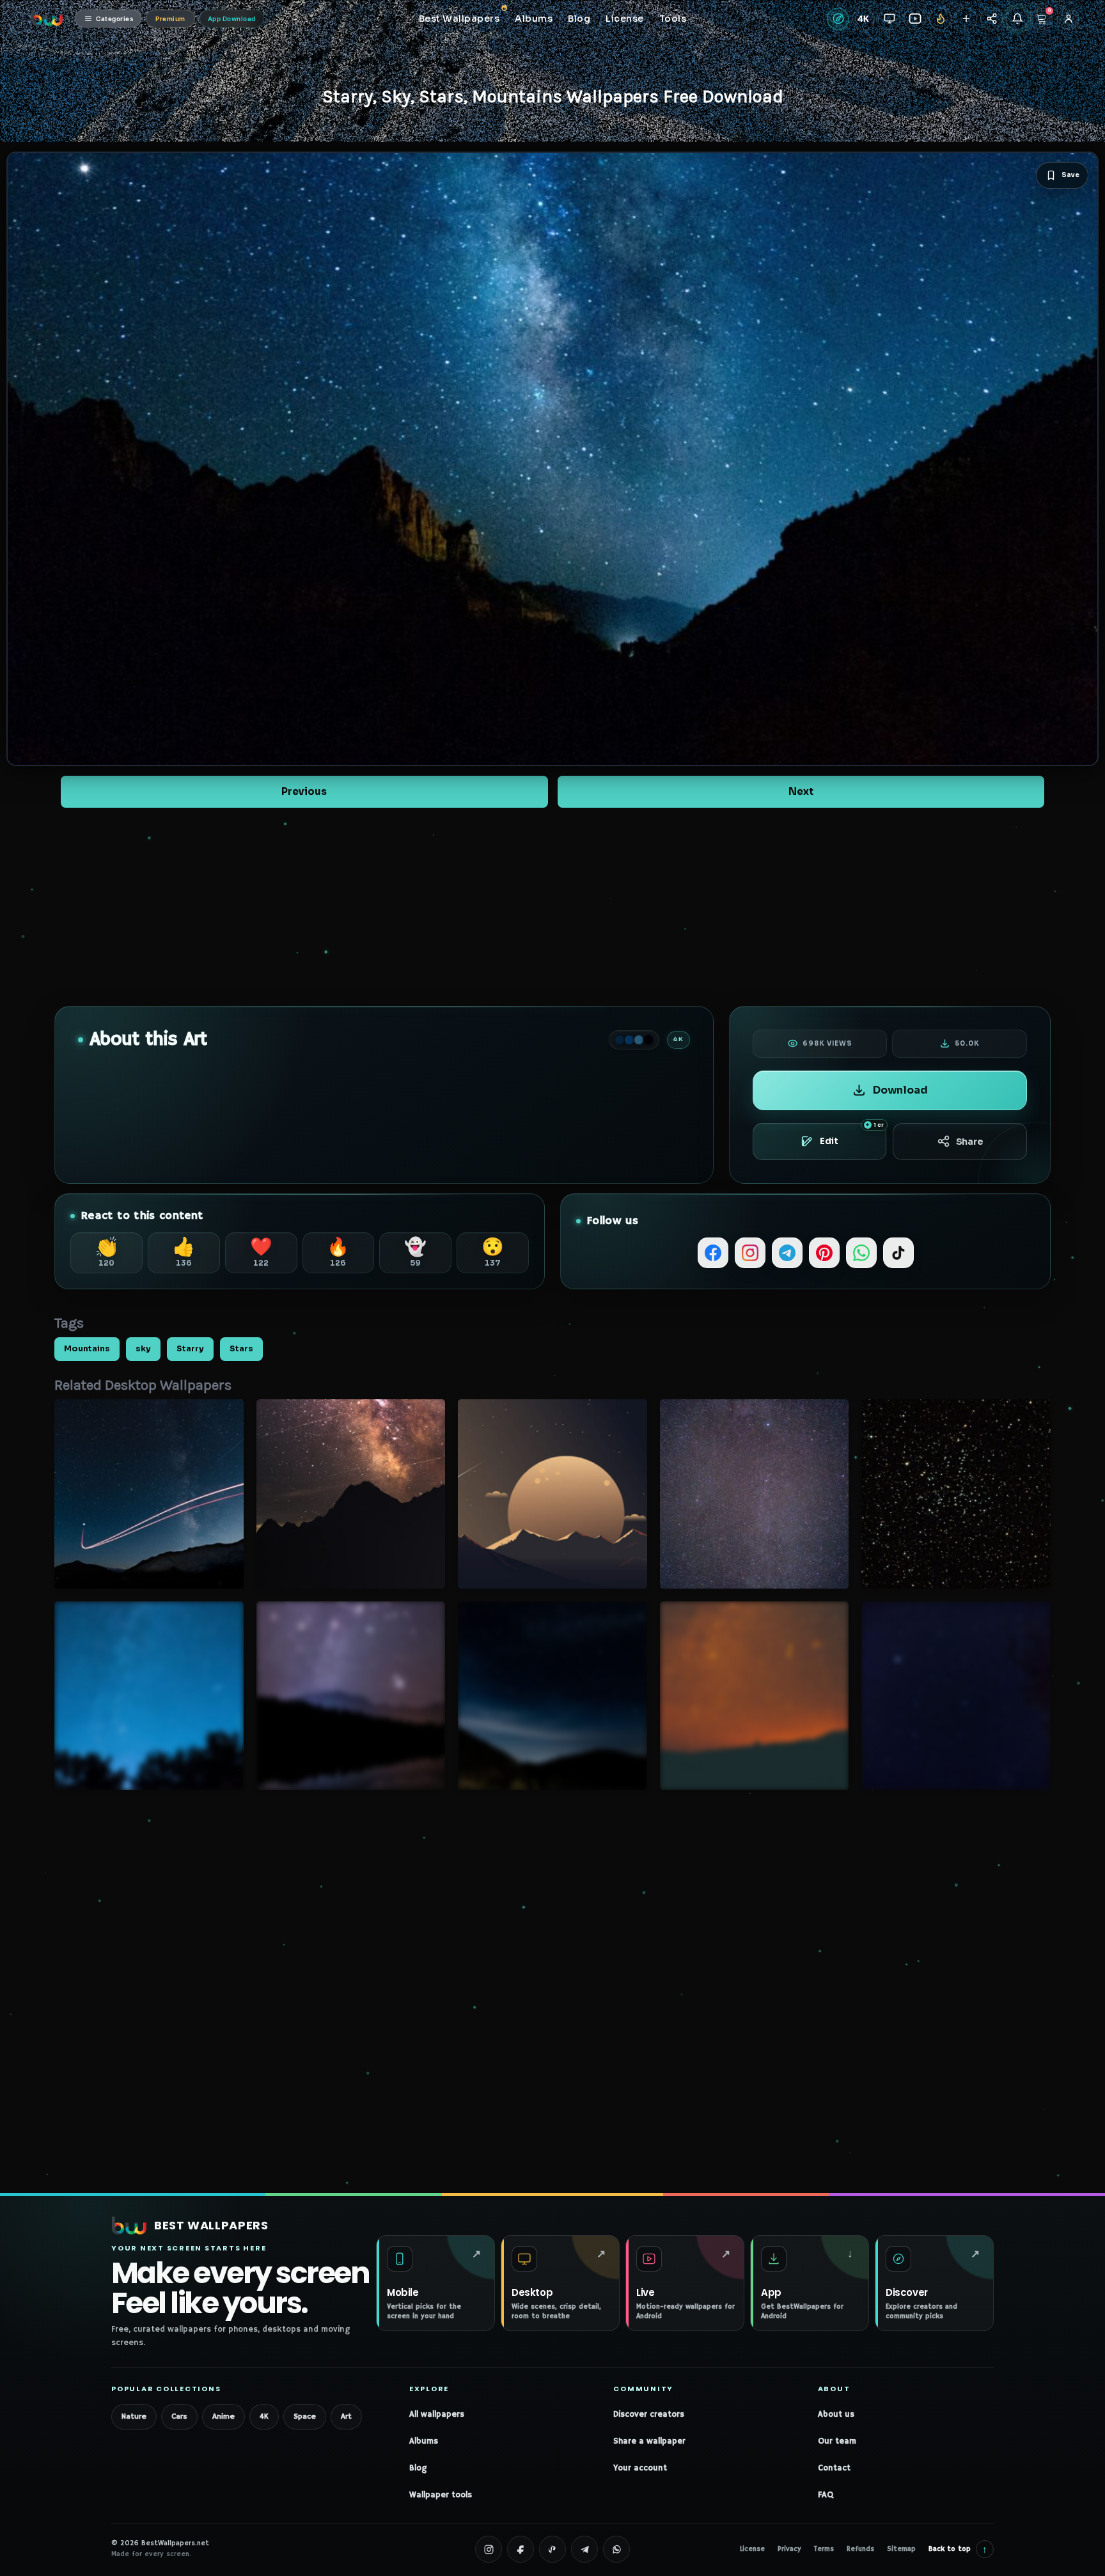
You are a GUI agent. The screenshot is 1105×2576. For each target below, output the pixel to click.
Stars (241, 1349)
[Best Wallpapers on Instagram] (489, 2549)
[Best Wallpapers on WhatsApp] (616, 2549)
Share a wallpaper (649, 2441)
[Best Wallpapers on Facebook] (521, 2549)
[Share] (991, 19)
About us (836, 2415)
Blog (418, 2468)
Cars (179, 2416)
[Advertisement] (552, 907)
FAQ (826, 2495)
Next (801, 791)
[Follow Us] (966, 19)
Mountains (87, 1349)
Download (900, 1090)
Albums (424, 2441)
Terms (824, 2549)
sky (143, 1349)
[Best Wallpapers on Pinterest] (552, 2549)
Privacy (789, 2549)
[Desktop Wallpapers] (889, 19)
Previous (304, 791)
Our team (837, 2441)
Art (346, 2416)
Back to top (958, 2549)
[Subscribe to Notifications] (1017, 19)
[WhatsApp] (861, 1253)
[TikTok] (898, 1253)
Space (305, 2416)
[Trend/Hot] (940, 19)
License (752, 2549)
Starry (190, 1349)
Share (970, 1142)
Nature (134, 2416)
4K (264, 2416)
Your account (640, 2468)
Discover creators (649, 2415)
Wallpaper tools (441, 2495)
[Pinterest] (824, 1253)
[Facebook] (713, 1253)
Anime (223, 2416)
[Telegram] (787, 1253)
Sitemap (901, 2549)
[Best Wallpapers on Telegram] (584, 2549)
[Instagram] (750, 1253)
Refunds (860, 2549)
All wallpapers (437, 2415)
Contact (834, 2468)
